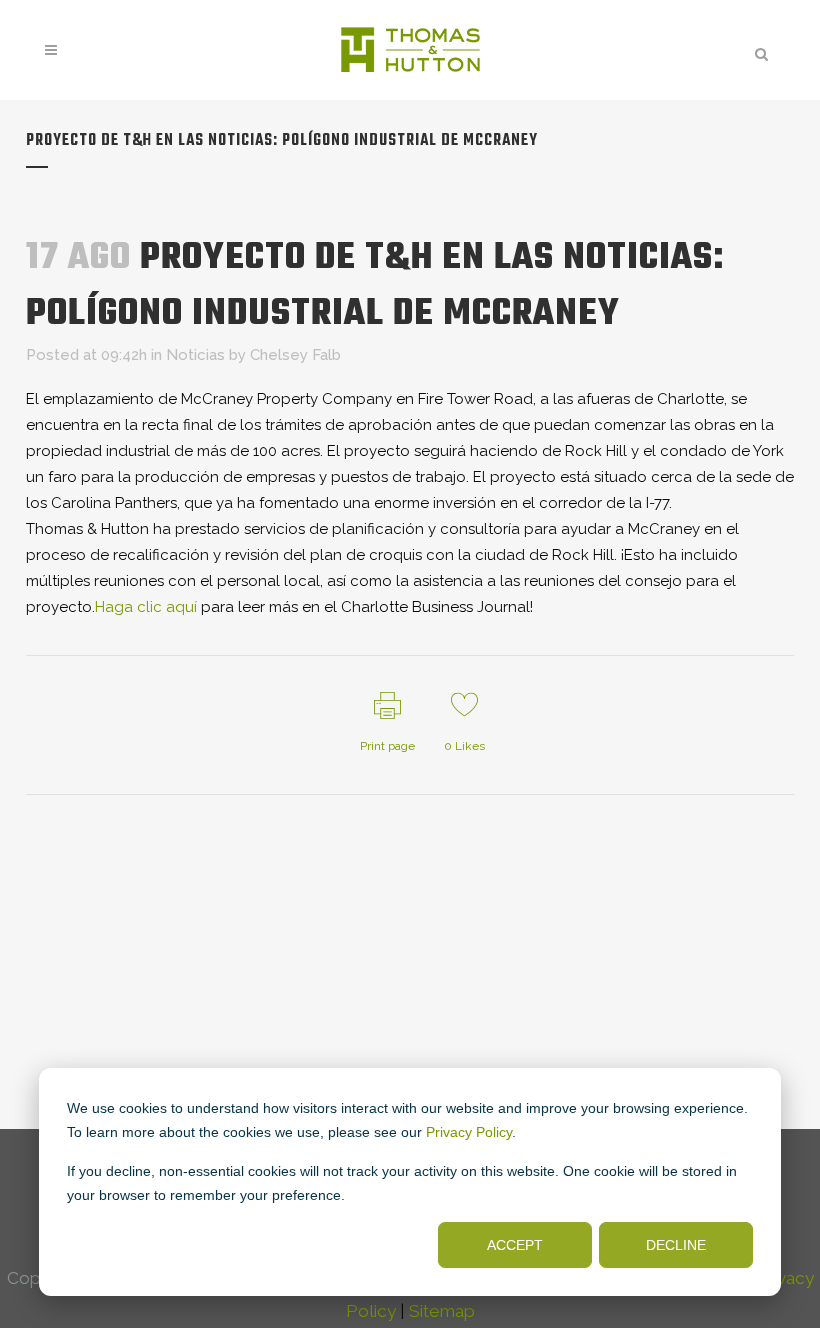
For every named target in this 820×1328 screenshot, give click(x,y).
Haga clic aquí (146, 607)
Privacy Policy (469, 1132)
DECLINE (676, 1245)
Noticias (195, 355)
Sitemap (442, 1311)
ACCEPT (515, 1245)
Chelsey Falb (295, 355)
